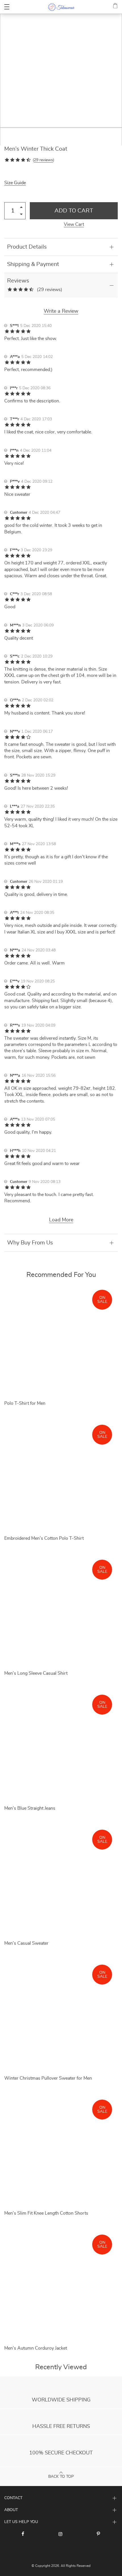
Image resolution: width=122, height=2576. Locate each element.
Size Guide (15, 183)
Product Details (27, 247)
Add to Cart (74, 211)
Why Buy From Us (30, 1243)
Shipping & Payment (33, 264)
